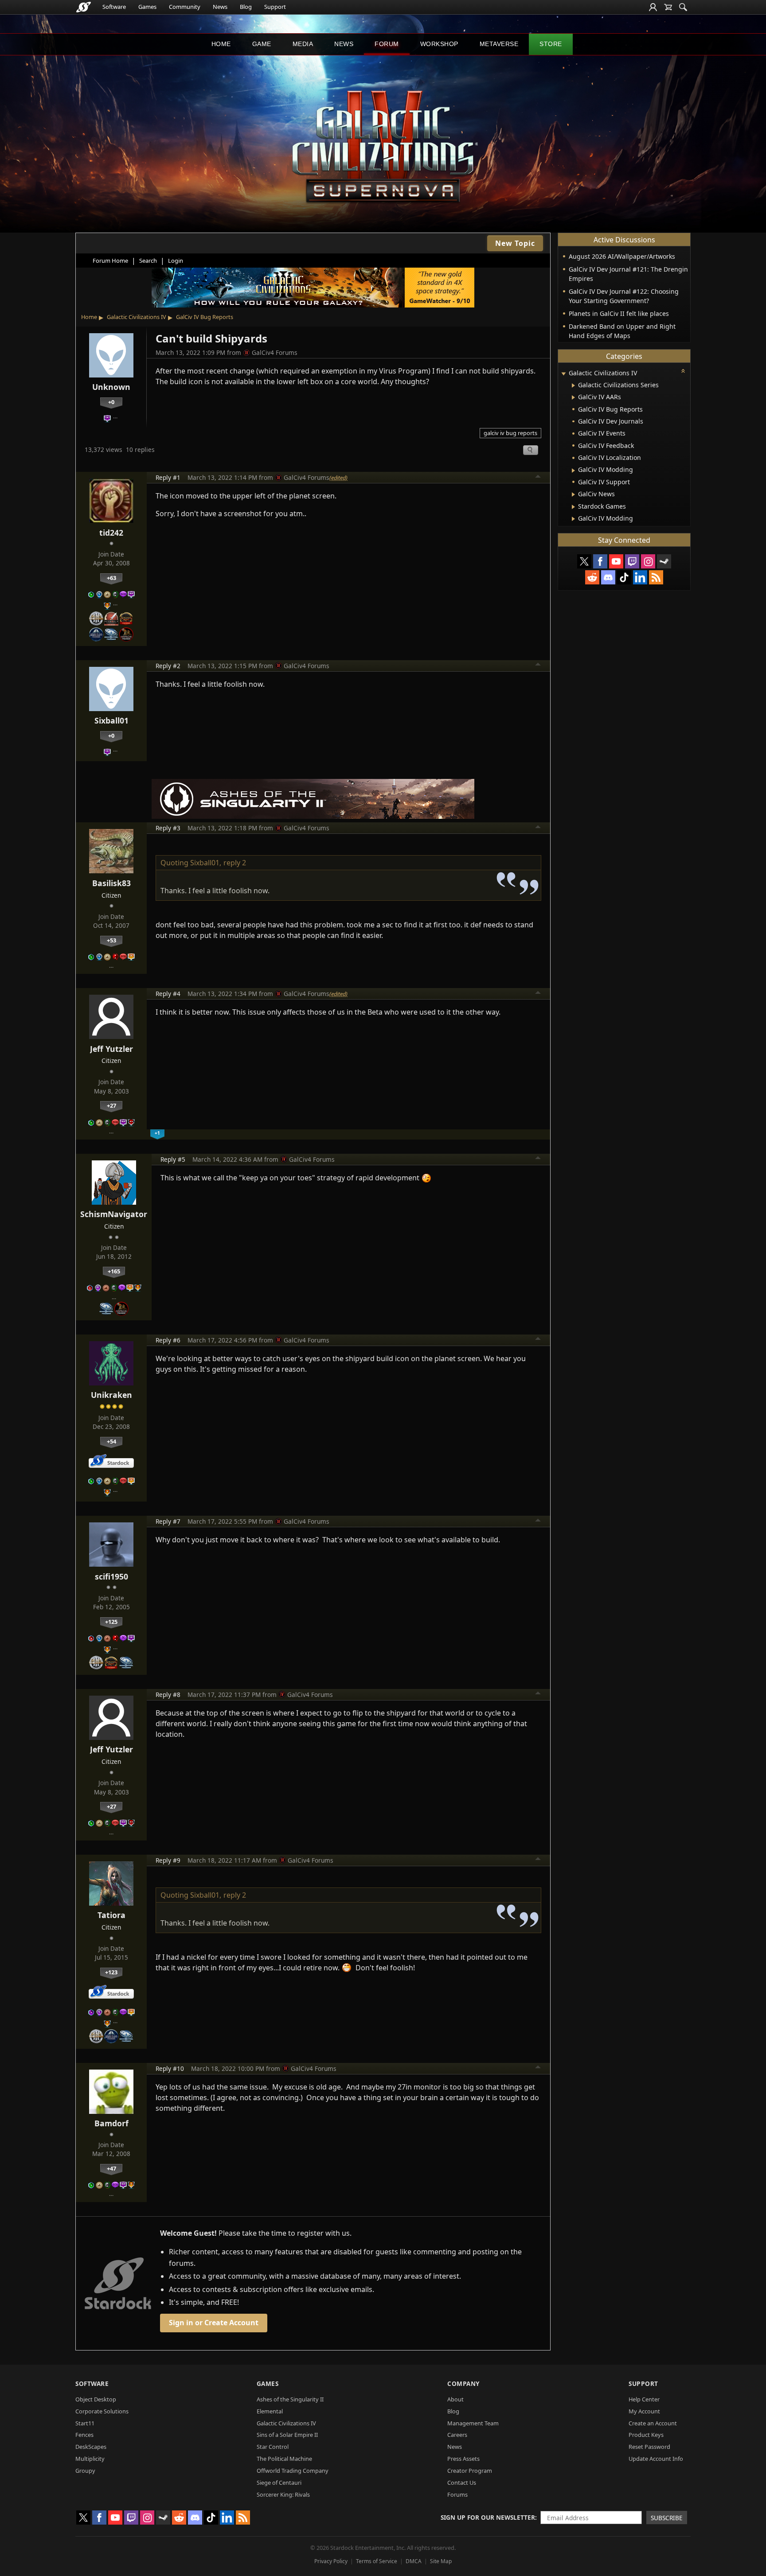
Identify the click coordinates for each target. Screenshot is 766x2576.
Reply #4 (168, 994)
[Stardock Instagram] (648, 561)
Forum (387, 44)
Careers (457, 2435)
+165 (114, 1271)
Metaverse (499, 44)
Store (551, 44)
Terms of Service (377, 2561)
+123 (111, 1972)
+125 (111, 1622)
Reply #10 (170, 2068)
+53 (111, 940)
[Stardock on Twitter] (584, 561)
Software (114, 7)
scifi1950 (111, 1576)
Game (262, 44)
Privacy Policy (331, 2561)
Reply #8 (168, 1695)
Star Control (273, 2447)
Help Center (644, 2399)
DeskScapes (91, 2447)
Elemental (270, 2411)
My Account (644, 2411)
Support (275, 7)
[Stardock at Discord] (608, 577)
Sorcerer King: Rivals (283, 2494)
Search (148, 261)
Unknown (111, 387)
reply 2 (235, 863)
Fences (84, 2435)
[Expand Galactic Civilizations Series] (573, 385)
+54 (111, 1441)
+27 (111, 1105)
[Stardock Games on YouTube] (616, 561)
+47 (111, 2168)
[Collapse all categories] (683, 371)
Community (185, 7)
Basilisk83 (111, 883)
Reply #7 (168, 1521)
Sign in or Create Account (214, 2323)
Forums (457, 2494)
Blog (246, 7)
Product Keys (646, 2435)
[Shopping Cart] (668, 7)
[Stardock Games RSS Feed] (656, 577)
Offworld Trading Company (293, 2471)
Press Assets (463, 2459)
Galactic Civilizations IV (137, 317)
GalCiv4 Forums (275, 352)
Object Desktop (96, 2399)
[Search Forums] (683, 7)
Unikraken (111, 1395)
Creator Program (470, 2471)
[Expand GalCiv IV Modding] (573, 471)
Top (538, 478)
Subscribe (667, 2518)
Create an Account (653, 2423)
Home (221, 44)
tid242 (111, 533)
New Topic (515, 243)
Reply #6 (168, 1340)
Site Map (441, 2561)
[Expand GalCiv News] (573, 494)
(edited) (338, 478)
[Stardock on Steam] (664, 561)
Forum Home (110, 261)
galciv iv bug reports (510, 433)
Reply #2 (168, 666)
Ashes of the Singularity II (290, 2399)
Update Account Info (656, 2459)
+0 (111, 402)
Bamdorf (111, 2123)
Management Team (473, 2423)
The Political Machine (284, 2459)
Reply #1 (168, 477)
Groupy (85, 2471)
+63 (111, 578)
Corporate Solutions (102, 2411)
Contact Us (462, 2483)
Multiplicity (90, 2459)
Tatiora (111, 1915)
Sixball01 (111, 720)
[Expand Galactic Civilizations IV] (563, 374)
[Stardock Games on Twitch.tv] (632, 561)
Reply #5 (173, 1159)
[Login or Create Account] (653, 7)
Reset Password (649, 2447)
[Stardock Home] (84, 7)
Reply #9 (168, 1860)
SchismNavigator (114, 1214)
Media (303, 44)
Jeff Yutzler (111, 1049)
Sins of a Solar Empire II (287, 2435)
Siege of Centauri (279, 2483)
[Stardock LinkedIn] (640, 577)
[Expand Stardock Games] (573, 507)
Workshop (439, 44)
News (220, 7)
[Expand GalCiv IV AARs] (573, 397)
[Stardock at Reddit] (592, 577)
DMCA (414, 2561)
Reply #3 (168, 828)
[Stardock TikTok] (624, 577)
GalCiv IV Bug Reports (205, 317)
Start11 (85, 2423)
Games (147, 7)
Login (176, 261)
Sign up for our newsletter (488, 2517)
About (455, 2399)
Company (463, 2383)
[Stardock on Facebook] (600, 561)
